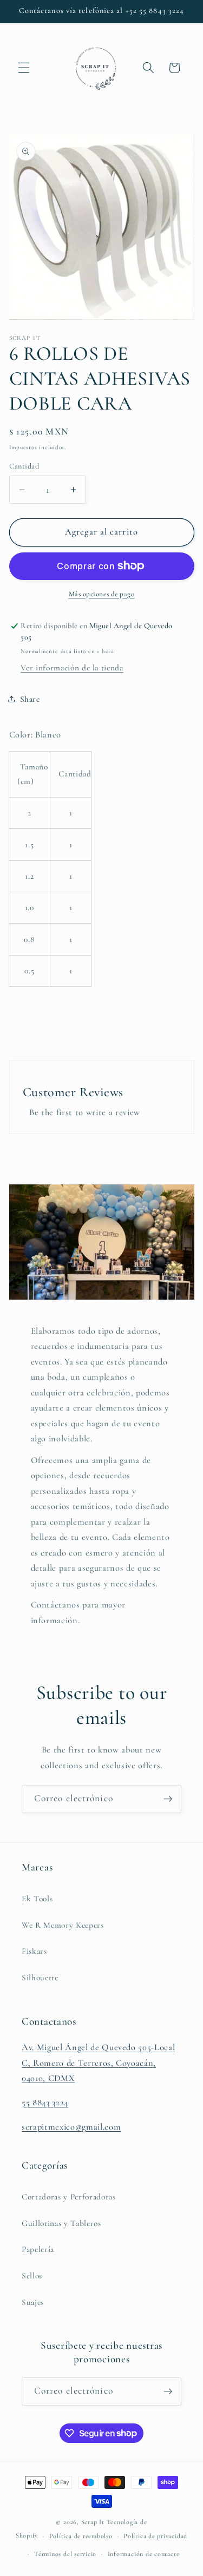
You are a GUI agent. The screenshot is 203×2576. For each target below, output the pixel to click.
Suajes (33, 2302)
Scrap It (93, 2522)
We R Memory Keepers (63, 1925)
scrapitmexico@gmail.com (71, 2127)
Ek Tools (37, 1899)
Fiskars (34, 1951)
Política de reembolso (81, 2536)
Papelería (38, 2249)
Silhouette (40, 1978)
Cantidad (24, 466)
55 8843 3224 (45, 2103)
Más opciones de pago (102, 594)
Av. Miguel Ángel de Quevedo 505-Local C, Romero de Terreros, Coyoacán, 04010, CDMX (98, 2063)
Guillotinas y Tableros (61, 2223)
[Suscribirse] (168, 1799)
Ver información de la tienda (72, 668)
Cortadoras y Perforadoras (69, 2197)
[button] (24, 68)
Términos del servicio (65, 2554)
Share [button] (30, 699)
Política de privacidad (155, 2536)
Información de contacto (144, 2554)
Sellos (32, 2276)
